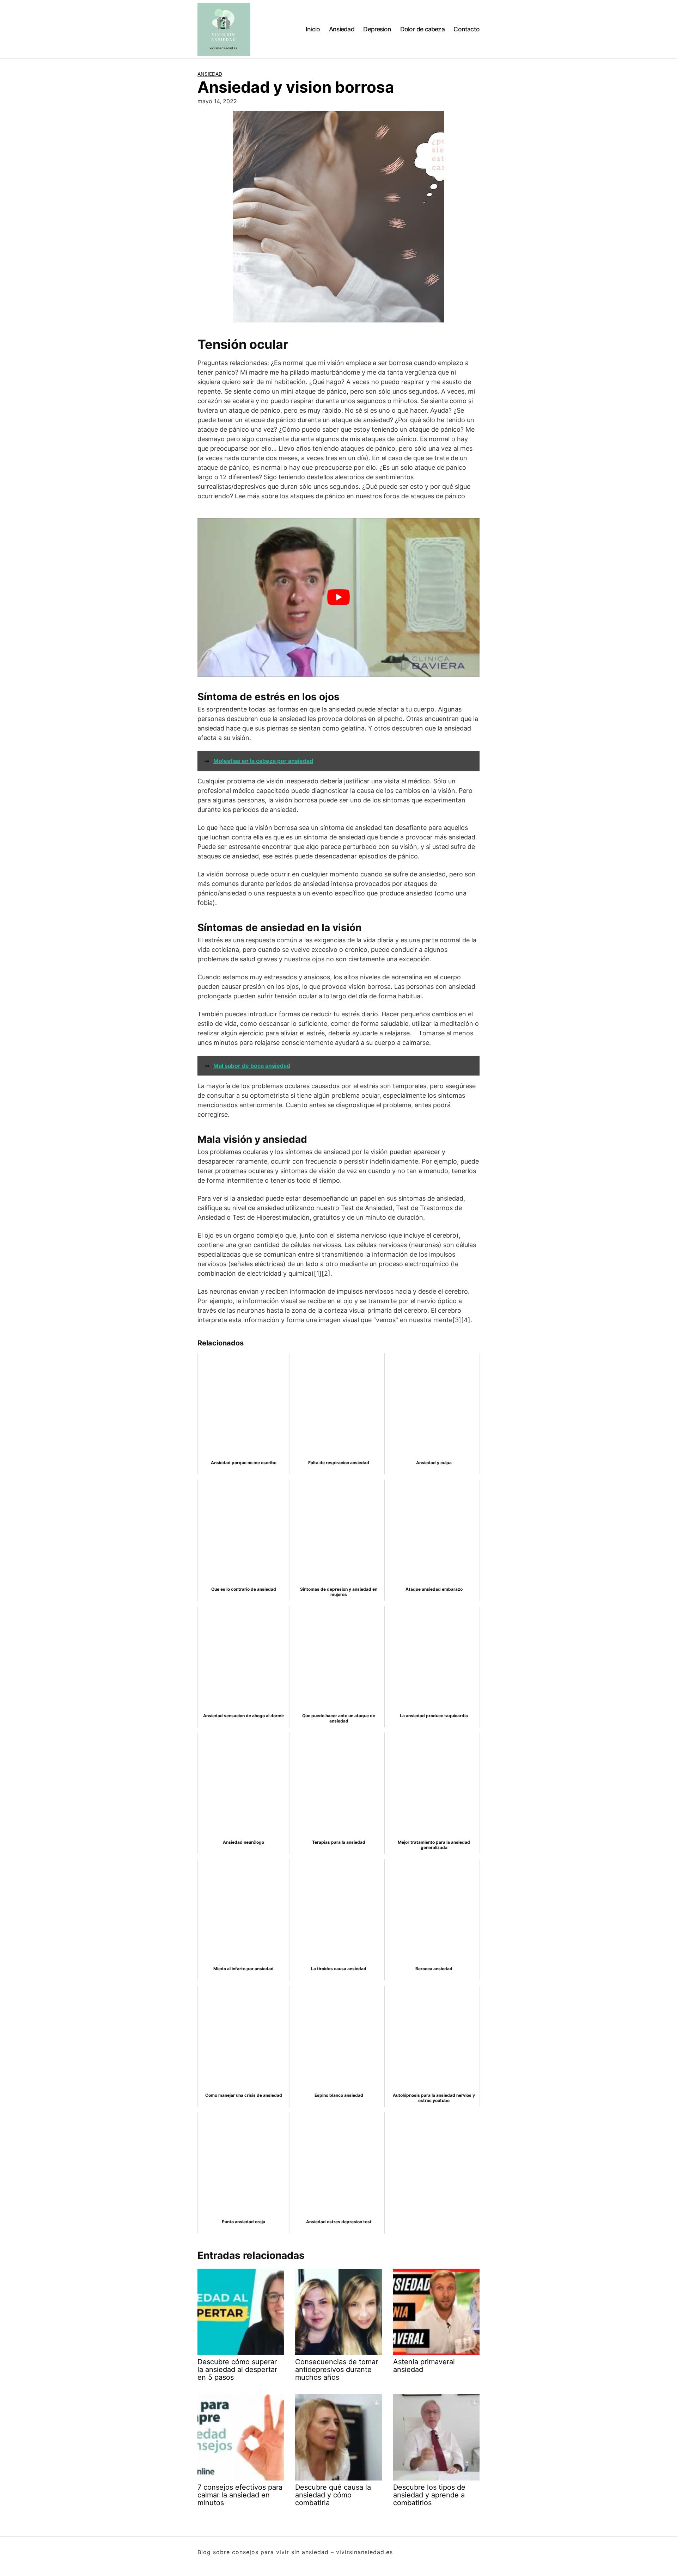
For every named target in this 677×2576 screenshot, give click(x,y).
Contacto (466, 29)
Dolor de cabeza (422, 29)
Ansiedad (342, 29)
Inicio (313, 29)
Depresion (377, 29)
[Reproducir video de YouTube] (338, 597)
